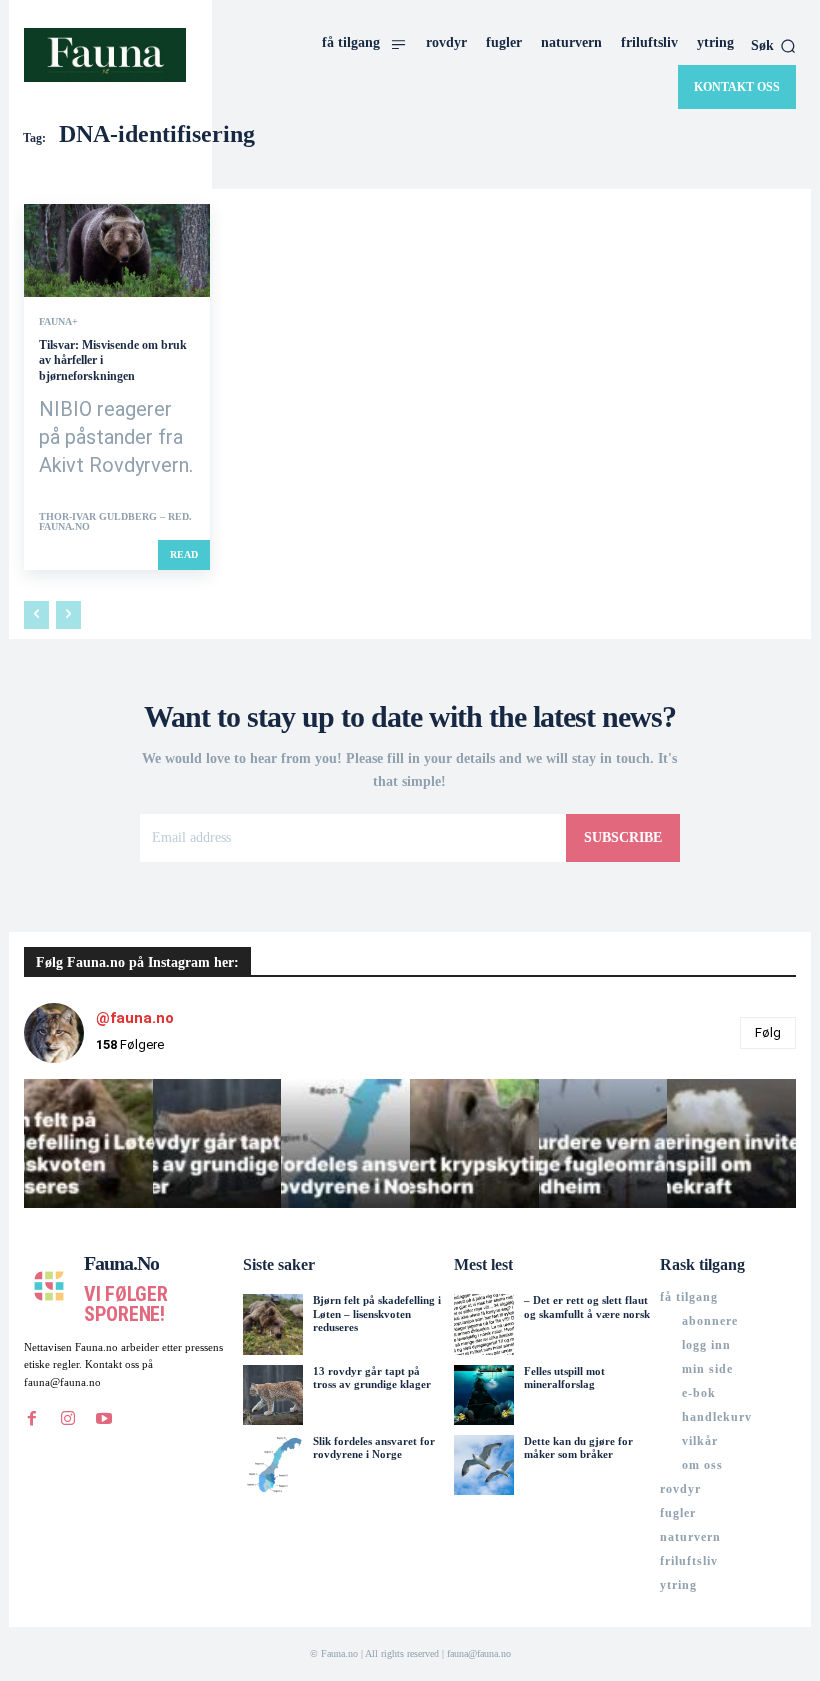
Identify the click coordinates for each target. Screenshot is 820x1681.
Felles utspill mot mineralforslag (564, 1377)
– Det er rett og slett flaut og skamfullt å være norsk (587, 1306)
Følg (768, 1032)
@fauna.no (135, 1018)
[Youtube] (104, 1419)
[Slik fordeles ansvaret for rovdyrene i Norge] (273, 1465)
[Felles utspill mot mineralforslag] (484, 1395)
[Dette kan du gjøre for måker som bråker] (484, 1465)
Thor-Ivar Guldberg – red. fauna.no (115, 521)
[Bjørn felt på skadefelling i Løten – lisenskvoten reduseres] (273, 1324)
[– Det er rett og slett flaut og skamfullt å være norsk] (484, 1324)
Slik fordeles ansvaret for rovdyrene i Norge (374, 1447)
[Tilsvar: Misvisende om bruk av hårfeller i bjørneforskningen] (117, 250)
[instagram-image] (88, 1143)
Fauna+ (58, 322)
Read (184, 554)
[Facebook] (32, 1419)
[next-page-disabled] (68, 615)
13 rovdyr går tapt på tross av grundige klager (372, 1377)
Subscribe (623, 837)
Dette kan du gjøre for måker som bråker (578, 1447)
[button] (773, 46)
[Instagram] (68, 1419)
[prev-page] (36, 615)
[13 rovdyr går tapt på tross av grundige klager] (273, 1395)
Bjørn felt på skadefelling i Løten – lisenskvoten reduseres (377, 1313)
